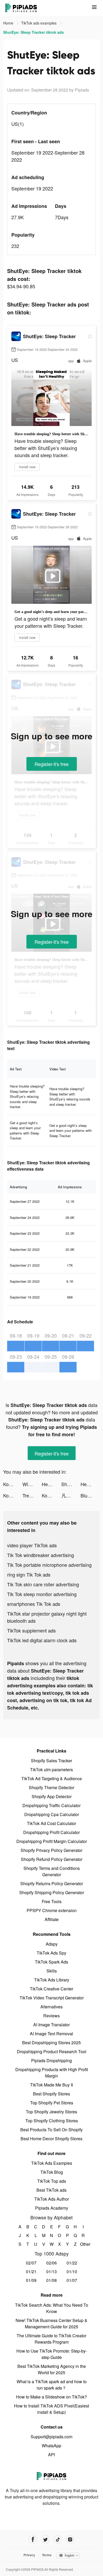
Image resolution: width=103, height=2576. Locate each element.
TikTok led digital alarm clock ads (42, 1640)
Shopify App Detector (52, 1796)
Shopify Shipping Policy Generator (52, 1892)
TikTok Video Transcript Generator (52, 1998)
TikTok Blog (52, 2172)
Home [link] (9, 23)
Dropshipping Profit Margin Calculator (52, 1841)
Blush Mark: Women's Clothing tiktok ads (90, 1495)
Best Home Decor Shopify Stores (51, 2139)
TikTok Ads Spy (51, 1953)
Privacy (29, 2555)
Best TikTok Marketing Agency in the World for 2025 (52, 2369)
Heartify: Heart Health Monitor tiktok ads (51, 1484)
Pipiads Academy (52, 2208)
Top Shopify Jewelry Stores (51, 2112)
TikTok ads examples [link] (39, 23)
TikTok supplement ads (31, 1630)
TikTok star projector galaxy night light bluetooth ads (47, 1617)
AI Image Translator (51, 2025)
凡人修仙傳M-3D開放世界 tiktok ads (71, 1495)
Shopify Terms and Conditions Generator (52, 1871)
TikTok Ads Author (52, 2199)
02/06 (51, 2263)
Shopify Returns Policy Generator (52, 1883)
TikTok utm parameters (51, 1770)
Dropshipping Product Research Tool (52, 2051)
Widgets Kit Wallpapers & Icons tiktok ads (32, 1484)
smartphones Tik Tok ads (34, 1604)
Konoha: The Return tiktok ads (13, 1484)
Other (83, 2244)
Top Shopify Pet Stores (52, 2103)
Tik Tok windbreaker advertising (41, 1555)
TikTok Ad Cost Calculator (51, 1823)
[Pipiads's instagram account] (70, 2539)
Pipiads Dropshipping (51, 2060)
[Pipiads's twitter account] (45, 2539)
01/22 (72, 2263)
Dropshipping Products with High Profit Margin (52, 2073)
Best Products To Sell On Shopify (51, 2130)
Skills (52, 1971)
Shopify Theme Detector (51, 1787)
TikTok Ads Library (52, 1980)
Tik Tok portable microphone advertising (49, 1565)
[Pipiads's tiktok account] (58, 2539)
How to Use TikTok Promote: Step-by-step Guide (52, 2354)
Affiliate (52, 1919)
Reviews (51, 2016)
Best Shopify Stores (51, 2094)
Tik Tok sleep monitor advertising (42, 1594)
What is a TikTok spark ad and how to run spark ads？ (52, 2385)
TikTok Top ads (52, 2181)
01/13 (51, 2271)
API (51, 2455)
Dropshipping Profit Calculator (51, 1832)
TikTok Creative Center (51, 1989)
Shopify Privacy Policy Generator (51, 1850)
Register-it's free (52, 764)
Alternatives (51, 2007)
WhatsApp (51, 2446)
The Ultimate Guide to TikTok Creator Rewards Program (51, 2339)
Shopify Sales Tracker (51, 1761)
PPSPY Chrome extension (52, 1910)
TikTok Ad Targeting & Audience (52, 1778)
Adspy (52, 1944)
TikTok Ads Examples (52, 2163)
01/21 (31, 2271)
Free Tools (52, 1901)
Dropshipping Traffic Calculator (51, 1805)
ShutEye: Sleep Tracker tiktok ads (71, 1484)
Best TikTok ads (51, 2190)
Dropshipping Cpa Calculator (52, 1814)
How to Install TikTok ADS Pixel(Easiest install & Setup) (51, 2409)
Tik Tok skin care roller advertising (43, 1584)
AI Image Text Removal (51, 2034)
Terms (47, 2555)
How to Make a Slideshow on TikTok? (51, 2397)
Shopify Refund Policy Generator (52, 1859)
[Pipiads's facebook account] (33, 2539)
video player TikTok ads (32, 1545)
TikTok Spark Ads (51, 1962)
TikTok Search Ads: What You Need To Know (52, 2308)
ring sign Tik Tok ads (29, 1574)
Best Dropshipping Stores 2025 (51, 2043)
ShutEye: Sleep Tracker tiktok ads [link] (34, 32)
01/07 (72, 2280)
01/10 (72, 2271)
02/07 (31, 2263)
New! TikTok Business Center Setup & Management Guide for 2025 (51, 2323)
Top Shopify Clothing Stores (52, 2121)
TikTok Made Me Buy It (51, 2085)
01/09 (31, 2280)
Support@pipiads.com (51, 2437)
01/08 (51, 2280)
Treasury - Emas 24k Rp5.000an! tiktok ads (32, 1495)
